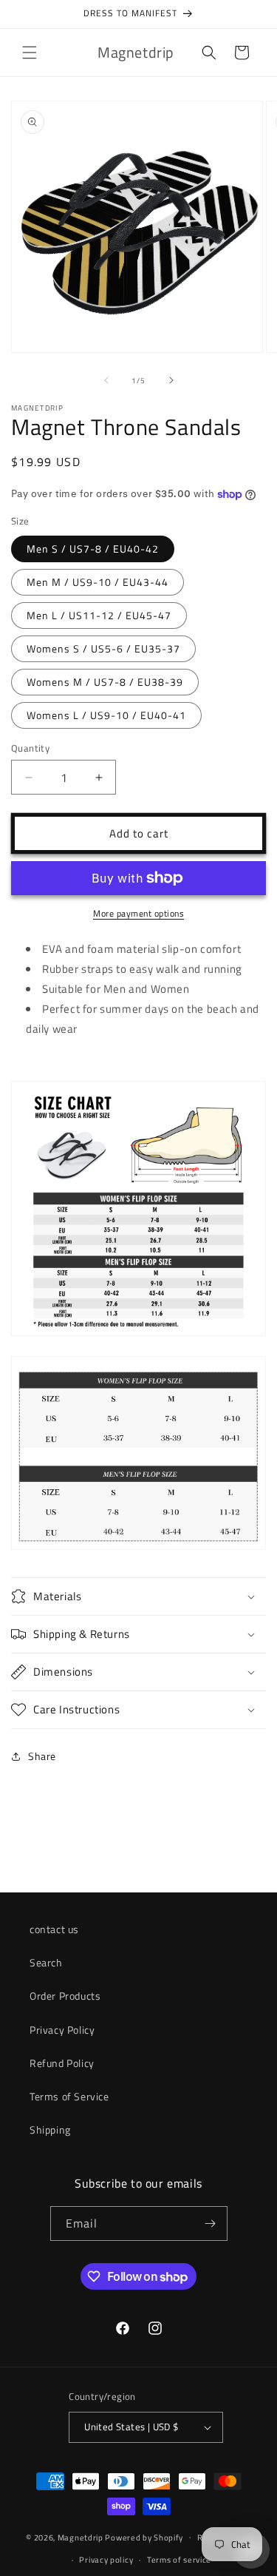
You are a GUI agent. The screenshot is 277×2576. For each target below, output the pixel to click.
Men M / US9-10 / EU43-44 (98, 582)
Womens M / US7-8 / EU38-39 (105, 682)
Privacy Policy (62, 2030)
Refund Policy (62, 2063)
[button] (30, 53)
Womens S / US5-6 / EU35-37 (103, 648)
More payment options (138, 914)
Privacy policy (106, 2560)
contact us (54, 1929)
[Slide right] (171, 380)
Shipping (50, 2130)
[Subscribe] (211, 2223)
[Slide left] (106, 380)
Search (46, 1962)
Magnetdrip (81, 2537)
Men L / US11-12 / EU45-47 (99, 615)
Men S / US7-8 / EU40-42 (93, 549)
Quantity (30, 748)
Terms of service (179, 2560)
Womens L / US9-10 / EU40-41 (106, 715)
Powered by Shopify (144, 2537)
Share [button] (42, 1756)
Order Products (65, 1996)
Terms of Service (69, 2096)
